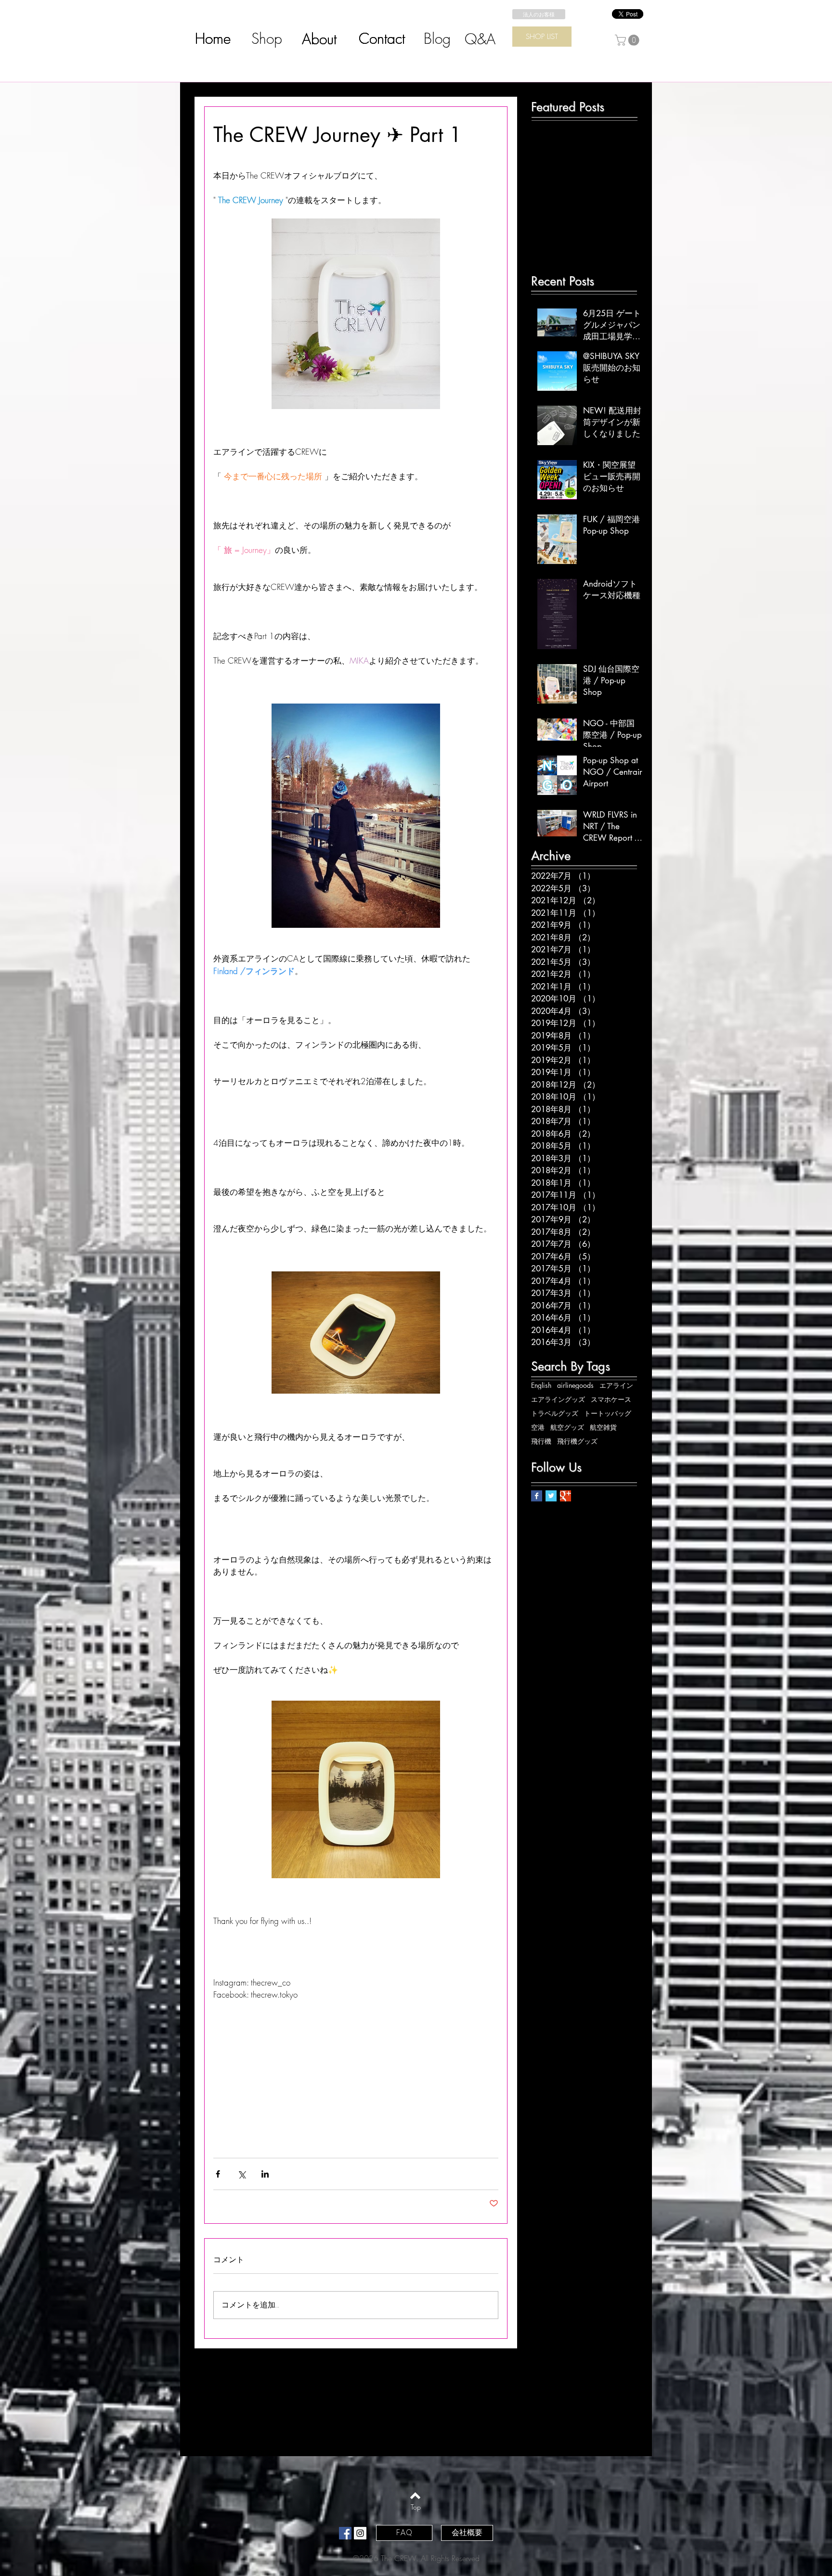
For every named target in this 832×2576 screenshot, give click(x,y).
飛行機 (541, 1441)
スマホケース (611, 1399)
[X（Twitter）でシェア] (241, 2174)
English (541, 1385)
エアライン (616, 1385)
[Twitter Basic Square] (551, 1496)
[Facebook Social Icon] (345, 2533)
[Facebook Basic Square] (537, 1496)
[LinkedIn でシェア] (265, 2174)
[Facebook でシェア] (218, 2174)
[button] (628, 40)
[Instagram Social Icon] (360, 2533)
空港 (538, 1427)
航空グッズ (567, 1427)
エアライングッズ (558, 1399)
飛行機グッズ (577, 1441)
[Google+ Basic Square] (565, 1496)
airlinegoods (575, 1385)
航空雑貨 (603, 1427)
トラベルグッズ (555, 1413)
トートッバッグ (608, 1413)
